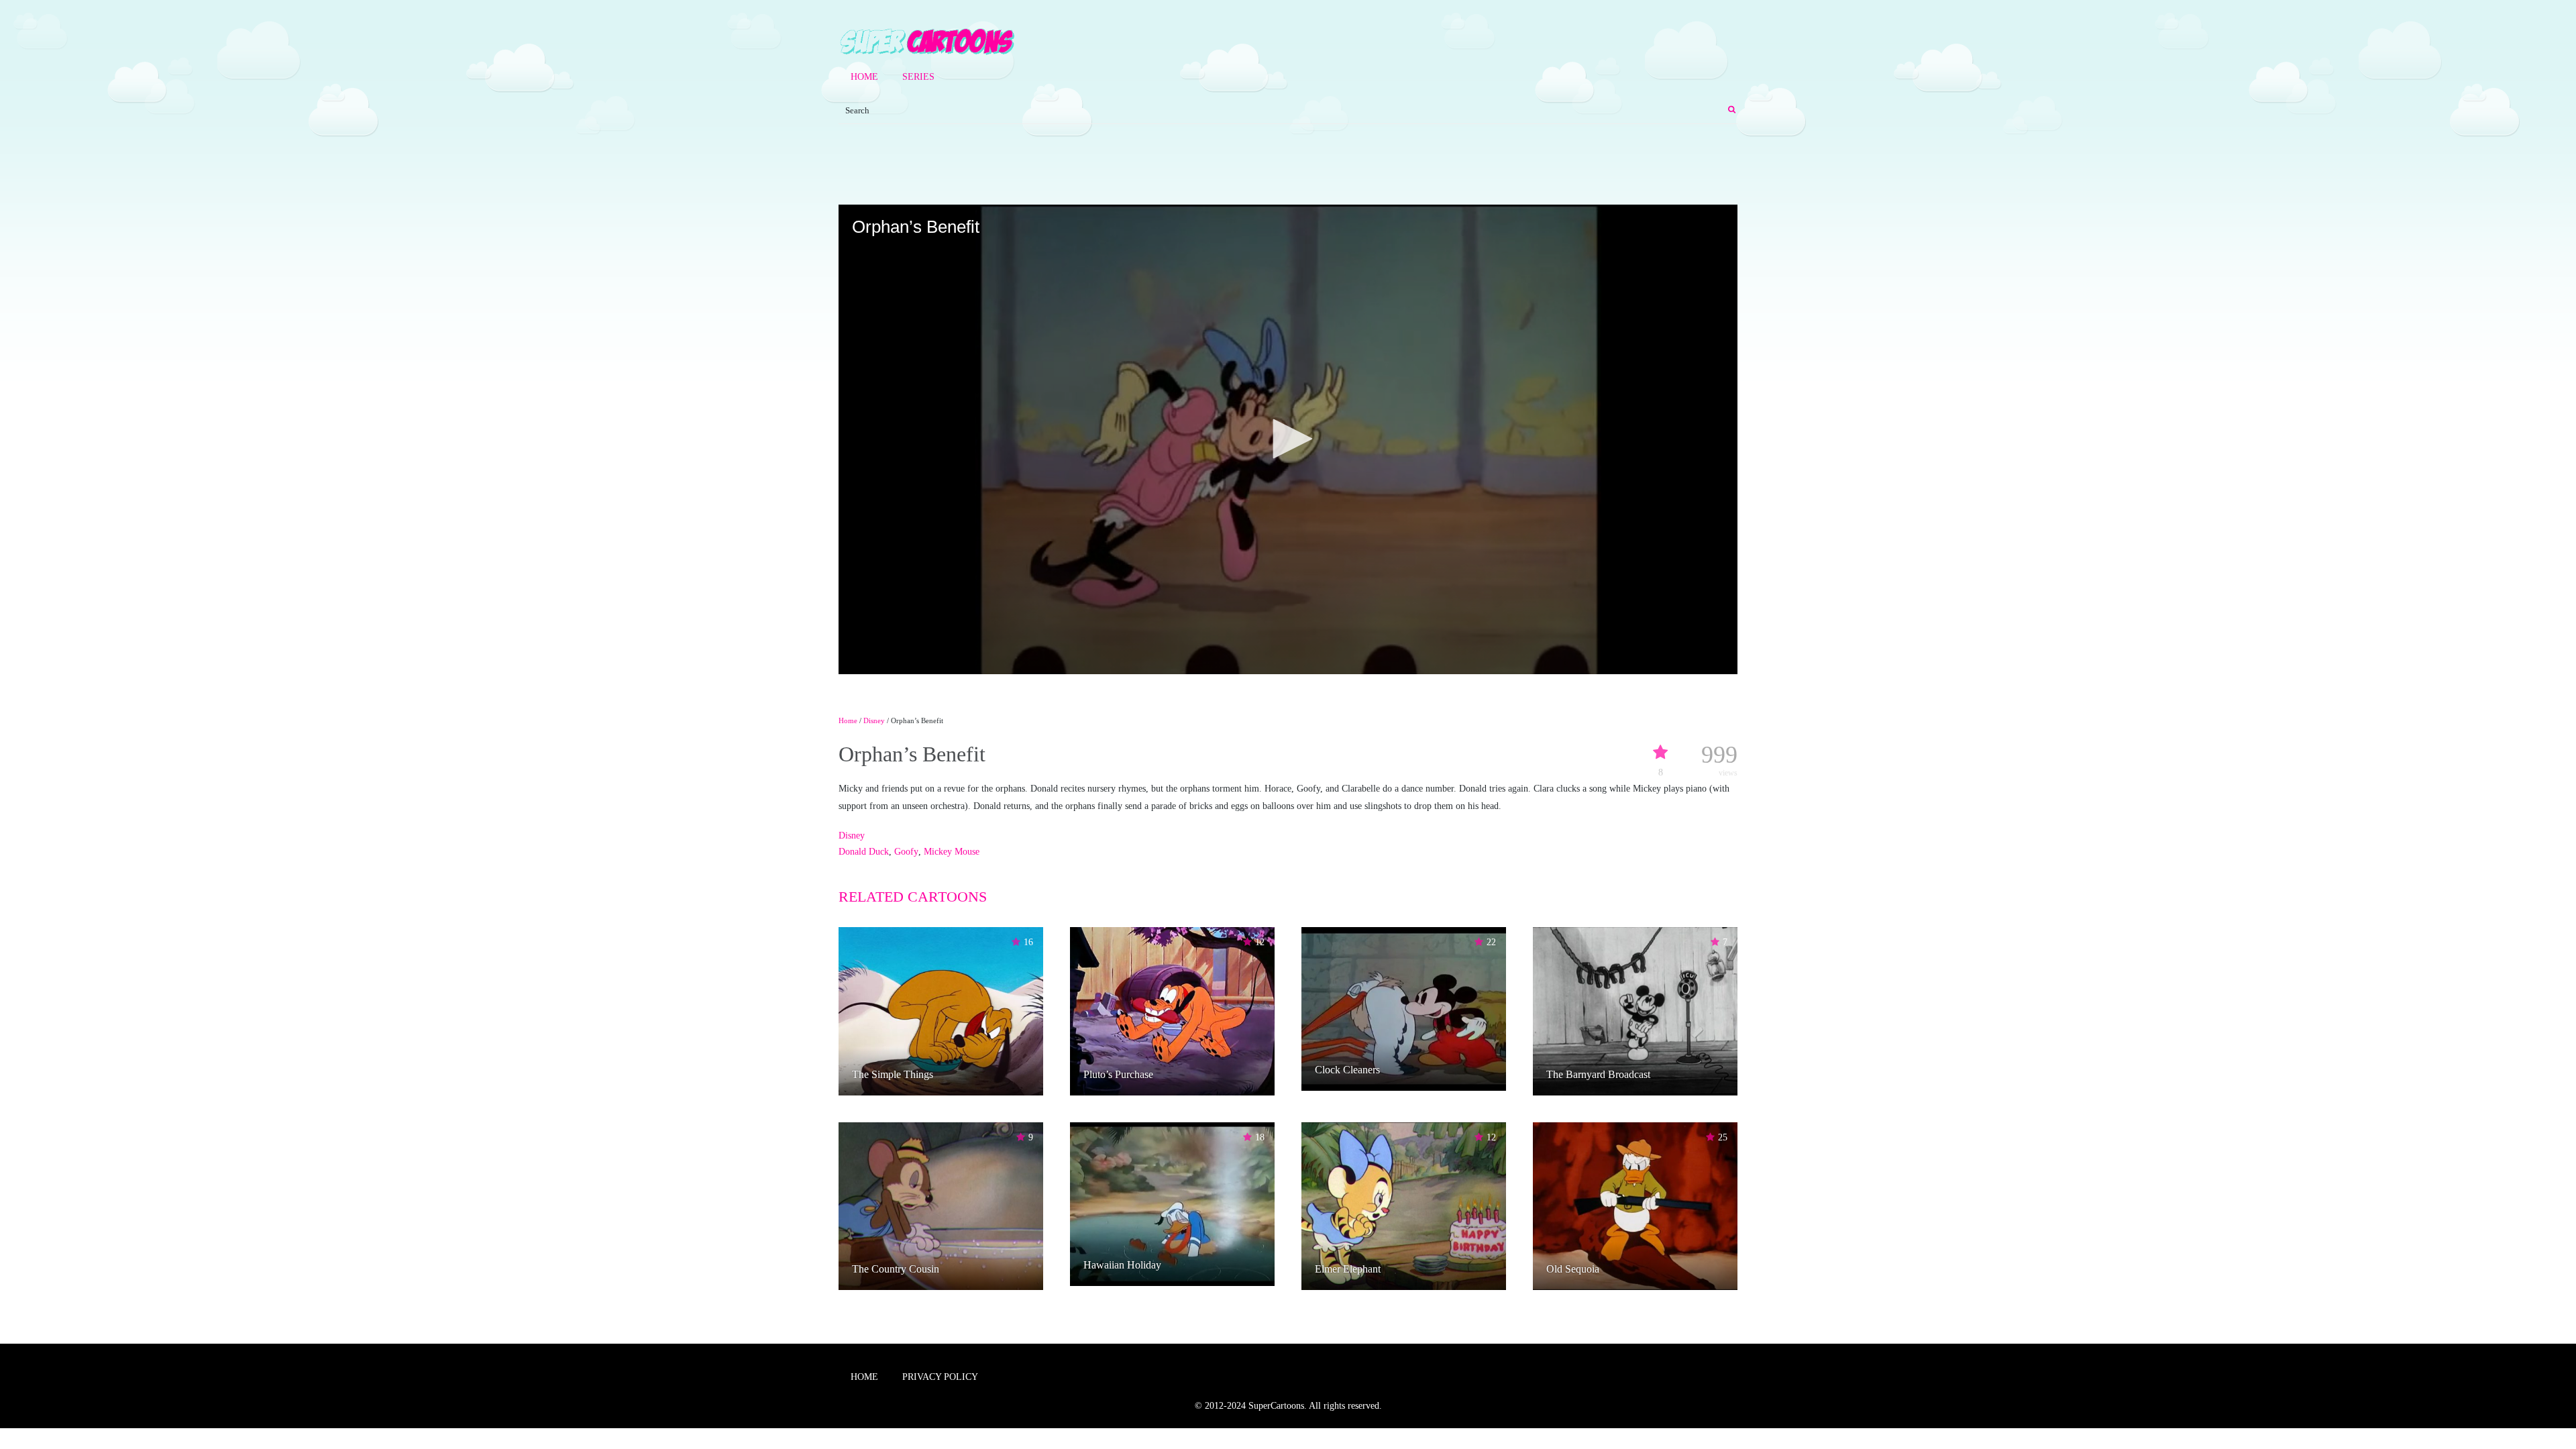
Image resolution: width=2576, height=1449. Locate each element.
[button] (1288, 439)
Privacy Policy (940, 1377)
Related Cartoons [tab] (913, 897)
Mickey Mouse (952, 852)
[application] (1288, 439)
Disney (874, 720)
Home (864, 77)
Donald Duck (864, 852)
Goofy (906, 852)
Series (918, 77)
